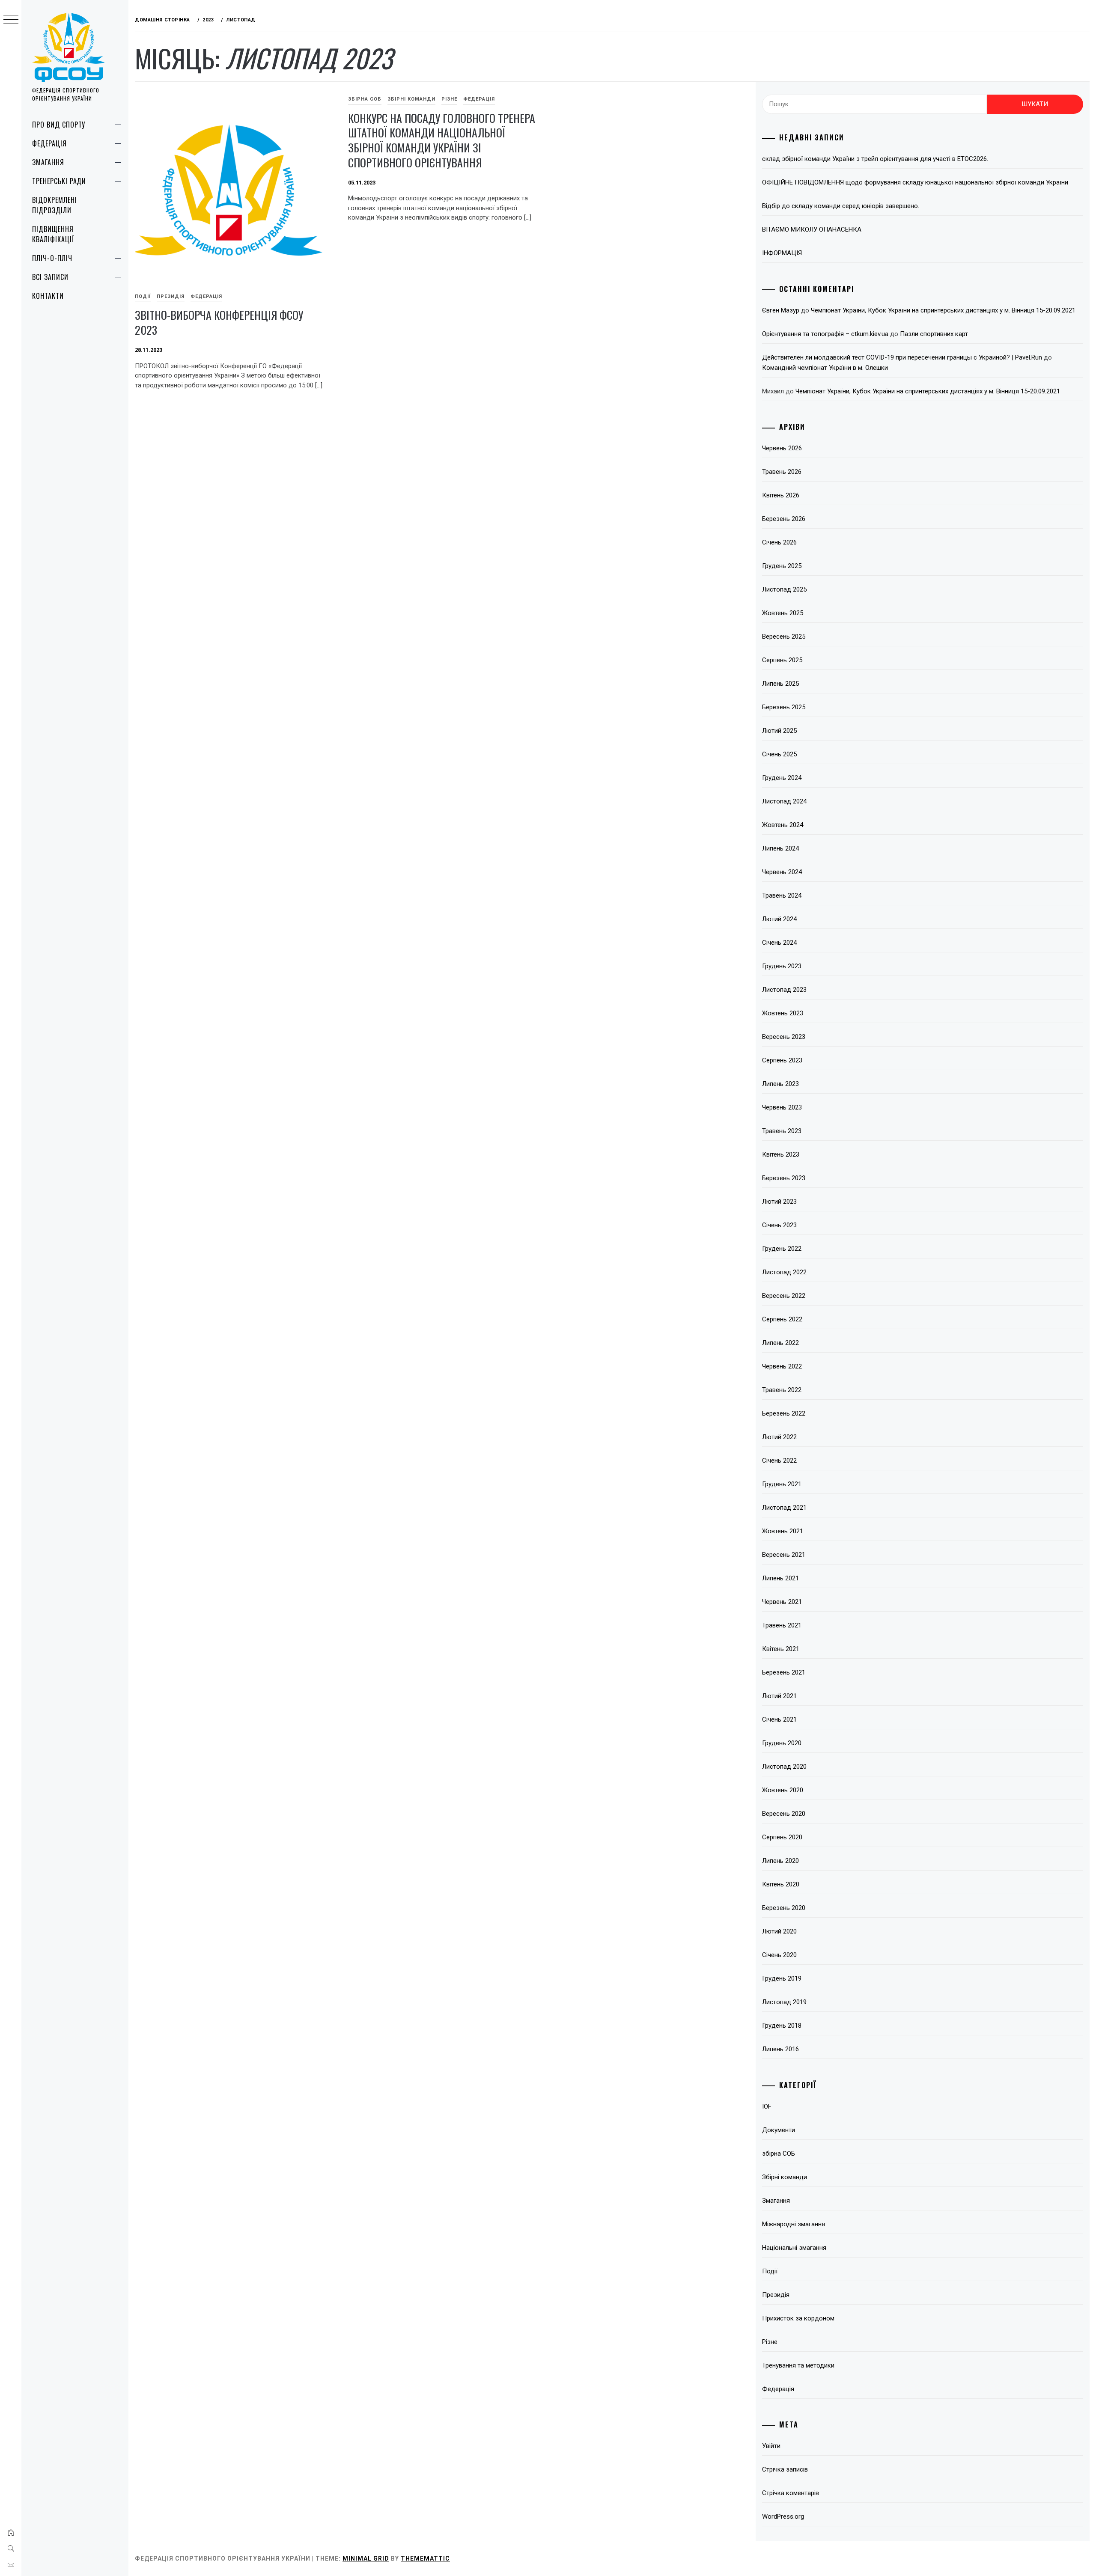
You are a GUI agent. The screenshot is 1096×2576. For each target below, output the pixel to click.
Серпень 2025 (782, 660)
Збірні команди (411, 99)
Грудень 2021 (782, 1484)
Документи (779, 2130)
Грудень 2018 (782, 2026)
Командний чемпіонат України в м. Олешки (825, 368)
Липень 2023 (780, 1084)
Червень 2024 (782, 872)
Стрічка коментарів (791, 2493)
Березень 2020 (784, 1908)
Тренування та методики (798, 2365)
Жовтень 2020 (783, 1790)
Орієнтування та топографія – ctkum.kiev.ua (825, 334)
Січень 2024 (779, 943)
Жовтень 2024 (783, 825)
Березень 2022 (784, 1413)
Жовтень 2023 (783, 1013)
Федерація (49, 143)
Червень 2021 (782, 1602)
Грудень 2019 (782, 1978)
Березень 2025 (784, 707)
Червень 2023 (782, 1107)
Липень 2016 (780, 2049)
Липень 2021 (780, 1578)
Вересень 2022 (784, 1296)
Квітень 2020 (781, 1884)
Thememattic (425, 2558)
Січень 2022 (779, 1461)
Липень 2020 (780, 1861)
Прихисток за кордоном (798, 2318)
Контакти (48, 296)
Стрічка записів (785, 2469)
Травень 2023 (782, 1131)
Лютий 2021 (779, 1696)
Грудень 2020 (782, 1743)
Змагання (48, 162)
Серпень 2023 (782, 1060)
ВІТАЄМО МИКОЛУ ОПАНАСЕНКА (812, 229)
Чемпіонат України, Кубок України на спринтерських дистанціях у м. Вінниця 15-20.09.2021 (943, 310)
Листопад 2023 (784, 990)
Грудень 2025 (782, 566)
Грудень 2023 (782, 966)
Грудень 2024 (782, 778)
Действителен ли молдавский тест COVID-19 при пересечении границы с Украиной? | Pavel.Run (902, 357)
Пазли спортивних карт (934, 334)
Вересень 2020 (784, 1814)
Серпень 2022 (782, 1319)
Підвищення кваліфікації (53, 234)
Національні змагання (794, 2248)
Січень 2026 (779, 542)
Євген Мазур (781, 310)
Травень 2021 (782, 1625)
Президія (171, 296)
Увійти (771, 2446)
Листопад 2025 (784, 589)
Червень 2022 (782, 1366)
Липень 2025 (780, 684)
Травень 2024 (782, 895)
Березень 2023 (784, 1178)
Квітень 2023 (781, 1154)
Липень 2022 (780, 1343)
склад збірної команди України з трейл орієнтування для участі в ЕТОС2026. (875, 159)
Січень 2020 (779, 1955)
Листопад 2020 (784, 1767)
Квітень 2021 (781, 1649)
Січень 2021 (779, 1719)
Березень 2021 (784, 1672)
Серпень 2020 (782, 1837)
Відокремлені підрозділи (55, 205)
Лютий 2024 (779, 919)
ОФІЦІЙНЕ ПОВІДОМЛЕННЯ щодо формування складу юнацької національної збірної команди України (915, 182)
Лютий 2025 (779, 731)
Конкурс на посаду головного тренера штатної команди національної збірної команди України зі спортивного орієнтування (442, 140)
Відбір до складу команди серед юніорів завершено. (841, 206)
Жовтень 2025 (783, 613)
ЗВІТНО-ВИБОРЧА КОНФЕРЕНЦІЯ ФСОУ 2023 (219, 322)
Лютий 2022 (779, 1437)
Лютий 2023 (779, 1202)
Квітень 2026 (781, 495)
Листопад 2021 (784, 1508)
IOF (767, 2106)
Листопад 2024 (784, 801)
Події (143, 296)
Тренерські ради (59, 181)
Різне (449, 99)
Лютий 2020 (779, 1931)
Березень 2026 (784, 519)
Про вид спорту (59, 125)
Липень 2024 (780, 848)
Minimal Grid (366, 2558)
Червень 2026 (782, 448)
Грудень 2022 (782, 1249)
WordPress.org (783, 2517)
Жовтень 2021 (783, 1531)
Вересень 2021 (784, 1555)
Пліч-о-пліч (52, 258)
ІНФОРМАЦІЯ (782, 253)
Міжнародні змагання (794, 2224)
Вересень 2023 (784, 1037)
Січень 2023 (779, 1225)
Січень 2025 (779, 754)
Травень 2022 (782, 1390)
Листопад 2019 (784, 2002)
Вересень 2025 (784, 637)
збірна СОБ (365, 99)
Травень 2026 (782, 472)
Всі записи (50, 277)
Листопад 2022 (784, 1272)
